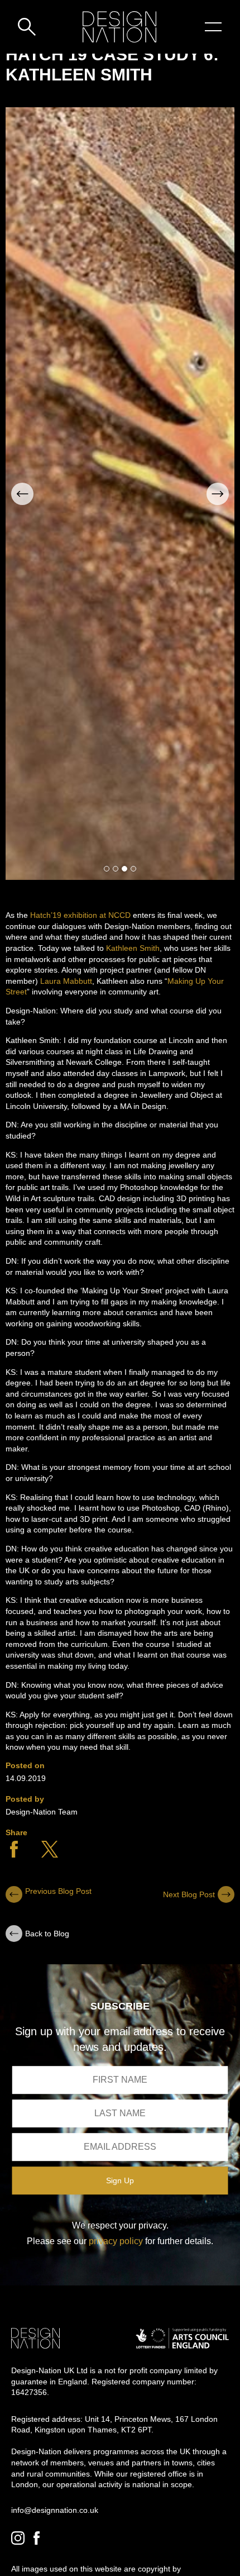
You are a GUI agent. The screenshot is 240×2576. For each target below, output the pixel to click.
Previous (22, 494)
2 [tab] (116, 869)
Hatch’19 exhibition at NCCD (80, 915)
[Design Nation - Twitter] (50, 1855)
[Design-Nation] (119, 27)
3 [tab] (124, 869)
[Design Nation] (35, 2338)
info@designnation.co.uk (55, 2510)
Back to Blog (47, 1934)
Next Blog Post (189, 1894)
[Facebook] (37, 2538)
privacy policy (116, 2241)
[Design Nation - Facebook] (14, 1855)
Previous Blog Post (58, 1891)
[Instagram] (18, 2538)
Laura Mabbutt (66, 981)
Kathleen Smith (133, 948)
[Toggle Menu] (213, 27)
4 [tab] (133, 869)
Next (218, 494)
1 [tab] (107, 869)
